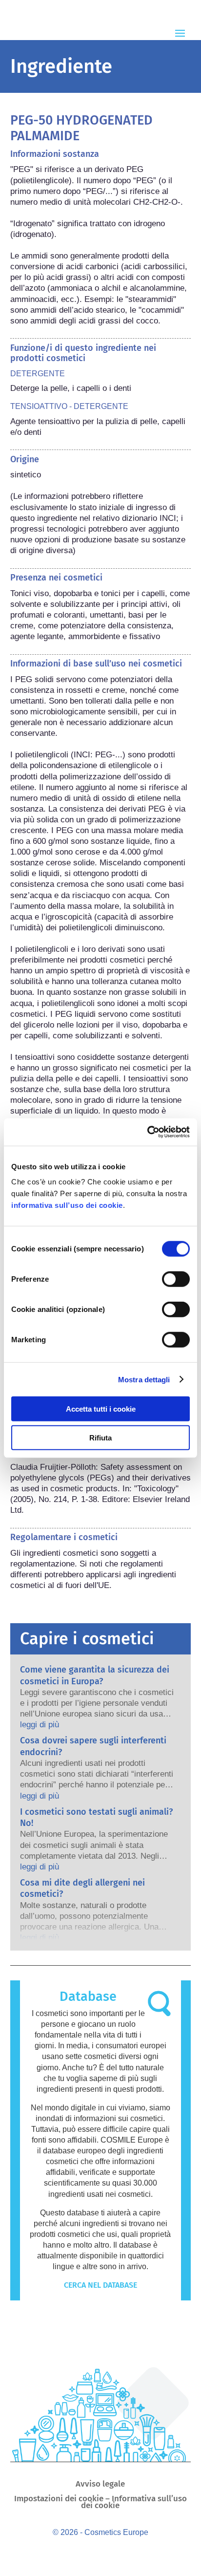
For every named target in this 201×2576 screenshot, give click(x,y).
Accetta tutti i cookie (101, 1409)
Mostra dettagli (144, 1379)
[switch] (176, 1279)
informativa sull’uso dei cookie (67, 1205)
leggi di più (40, 1725)
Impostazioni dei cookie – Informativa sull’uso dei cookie (100, 2503)
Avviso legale (100, 2485)
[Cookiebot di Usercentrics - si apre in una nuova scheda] (147, 1132)
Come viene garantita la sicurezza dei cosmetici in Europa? (95, 1675)
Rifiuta (100, 1437)
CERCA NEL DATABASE (100, 2285)
